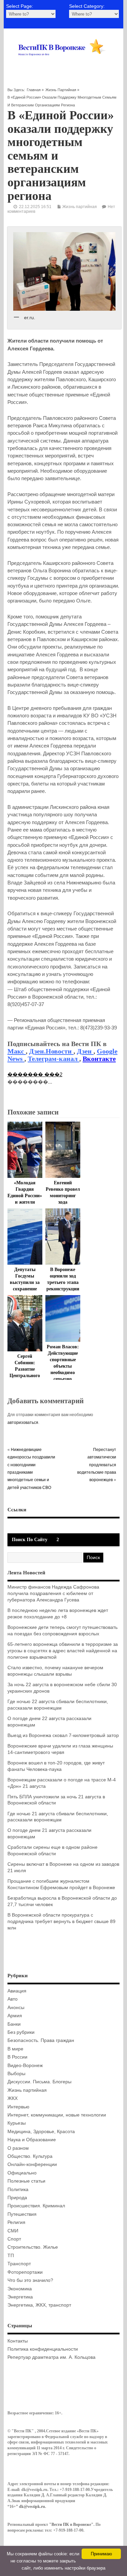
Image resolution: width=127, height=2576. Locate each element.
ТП (11, 2256)
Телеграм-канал (54, 1059)
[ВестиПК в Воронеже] (63, 63)
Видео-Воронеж (25, 2066)
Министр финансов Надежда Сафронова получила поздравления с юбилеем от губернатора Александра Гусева (53, 1593)
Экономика (20, 2289)
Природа (17, 2198)
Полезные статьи (26, 2181)
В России (17, 2057)
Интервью (18, 2107)
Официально (22, 2173)
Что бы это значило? (30, 2280)
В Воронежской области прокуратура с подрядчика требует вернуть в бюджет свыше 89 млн (61, 1921)
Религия (16, 2222)
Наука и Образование (32, 2140)
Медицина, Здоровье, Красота (41, 2132)
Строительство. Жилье (33, 2247)
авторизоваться (23, 1423)
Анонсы (16, 2008)
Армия (15, 2016)
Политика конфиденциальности (43, 2349)
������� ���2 (35, 1074)
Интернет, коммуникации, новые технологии (57, 2115)
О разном (18, 2148)
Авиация (17, 1991)
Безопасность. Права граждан (41, 2040)
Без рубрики (21, 2032)
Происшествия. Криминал (36, 2206)
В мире (15, 2049)
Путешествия (22, 2214)
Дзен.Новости (51, 1051)
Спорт (14, 2239)
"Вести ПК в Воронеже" (71, 2524)
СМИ (13, 2231)
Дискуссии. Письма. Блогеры (39, 2082)
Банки (14, 2024)
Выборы (16, 2074)
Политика (18, 2190)
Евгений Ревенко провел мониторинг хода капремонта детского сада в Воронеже (63, 1202)
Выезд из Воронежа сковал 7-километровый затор (63, 1735)
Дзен (85, 1051)
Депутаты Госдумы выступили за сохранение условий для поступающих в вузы (25, 1289)
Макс (17, 1051)
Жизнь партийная (61, 90)
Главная (34, 90)
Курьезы (17, 2123)
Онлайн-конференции (32, 2164)
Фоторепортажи (25, 2272)
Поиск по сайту (30, 1540)
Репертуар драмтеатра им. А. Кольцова (51, 2357)
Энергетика (20, 2297)
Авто (13, 1999)
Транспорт (19, 2264)
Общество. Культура (30, 2156)
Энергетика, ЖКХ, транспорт (39, 2305)
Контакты (18, 2341)
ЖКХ (13, 2098)
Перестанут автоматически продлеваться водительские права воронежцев (97, 1465)
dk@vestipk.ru (32, 2507)
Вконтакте (99, 1059)
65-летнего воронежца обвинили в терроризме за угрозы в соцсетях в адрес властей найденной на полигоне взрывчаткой (63, 1651)
